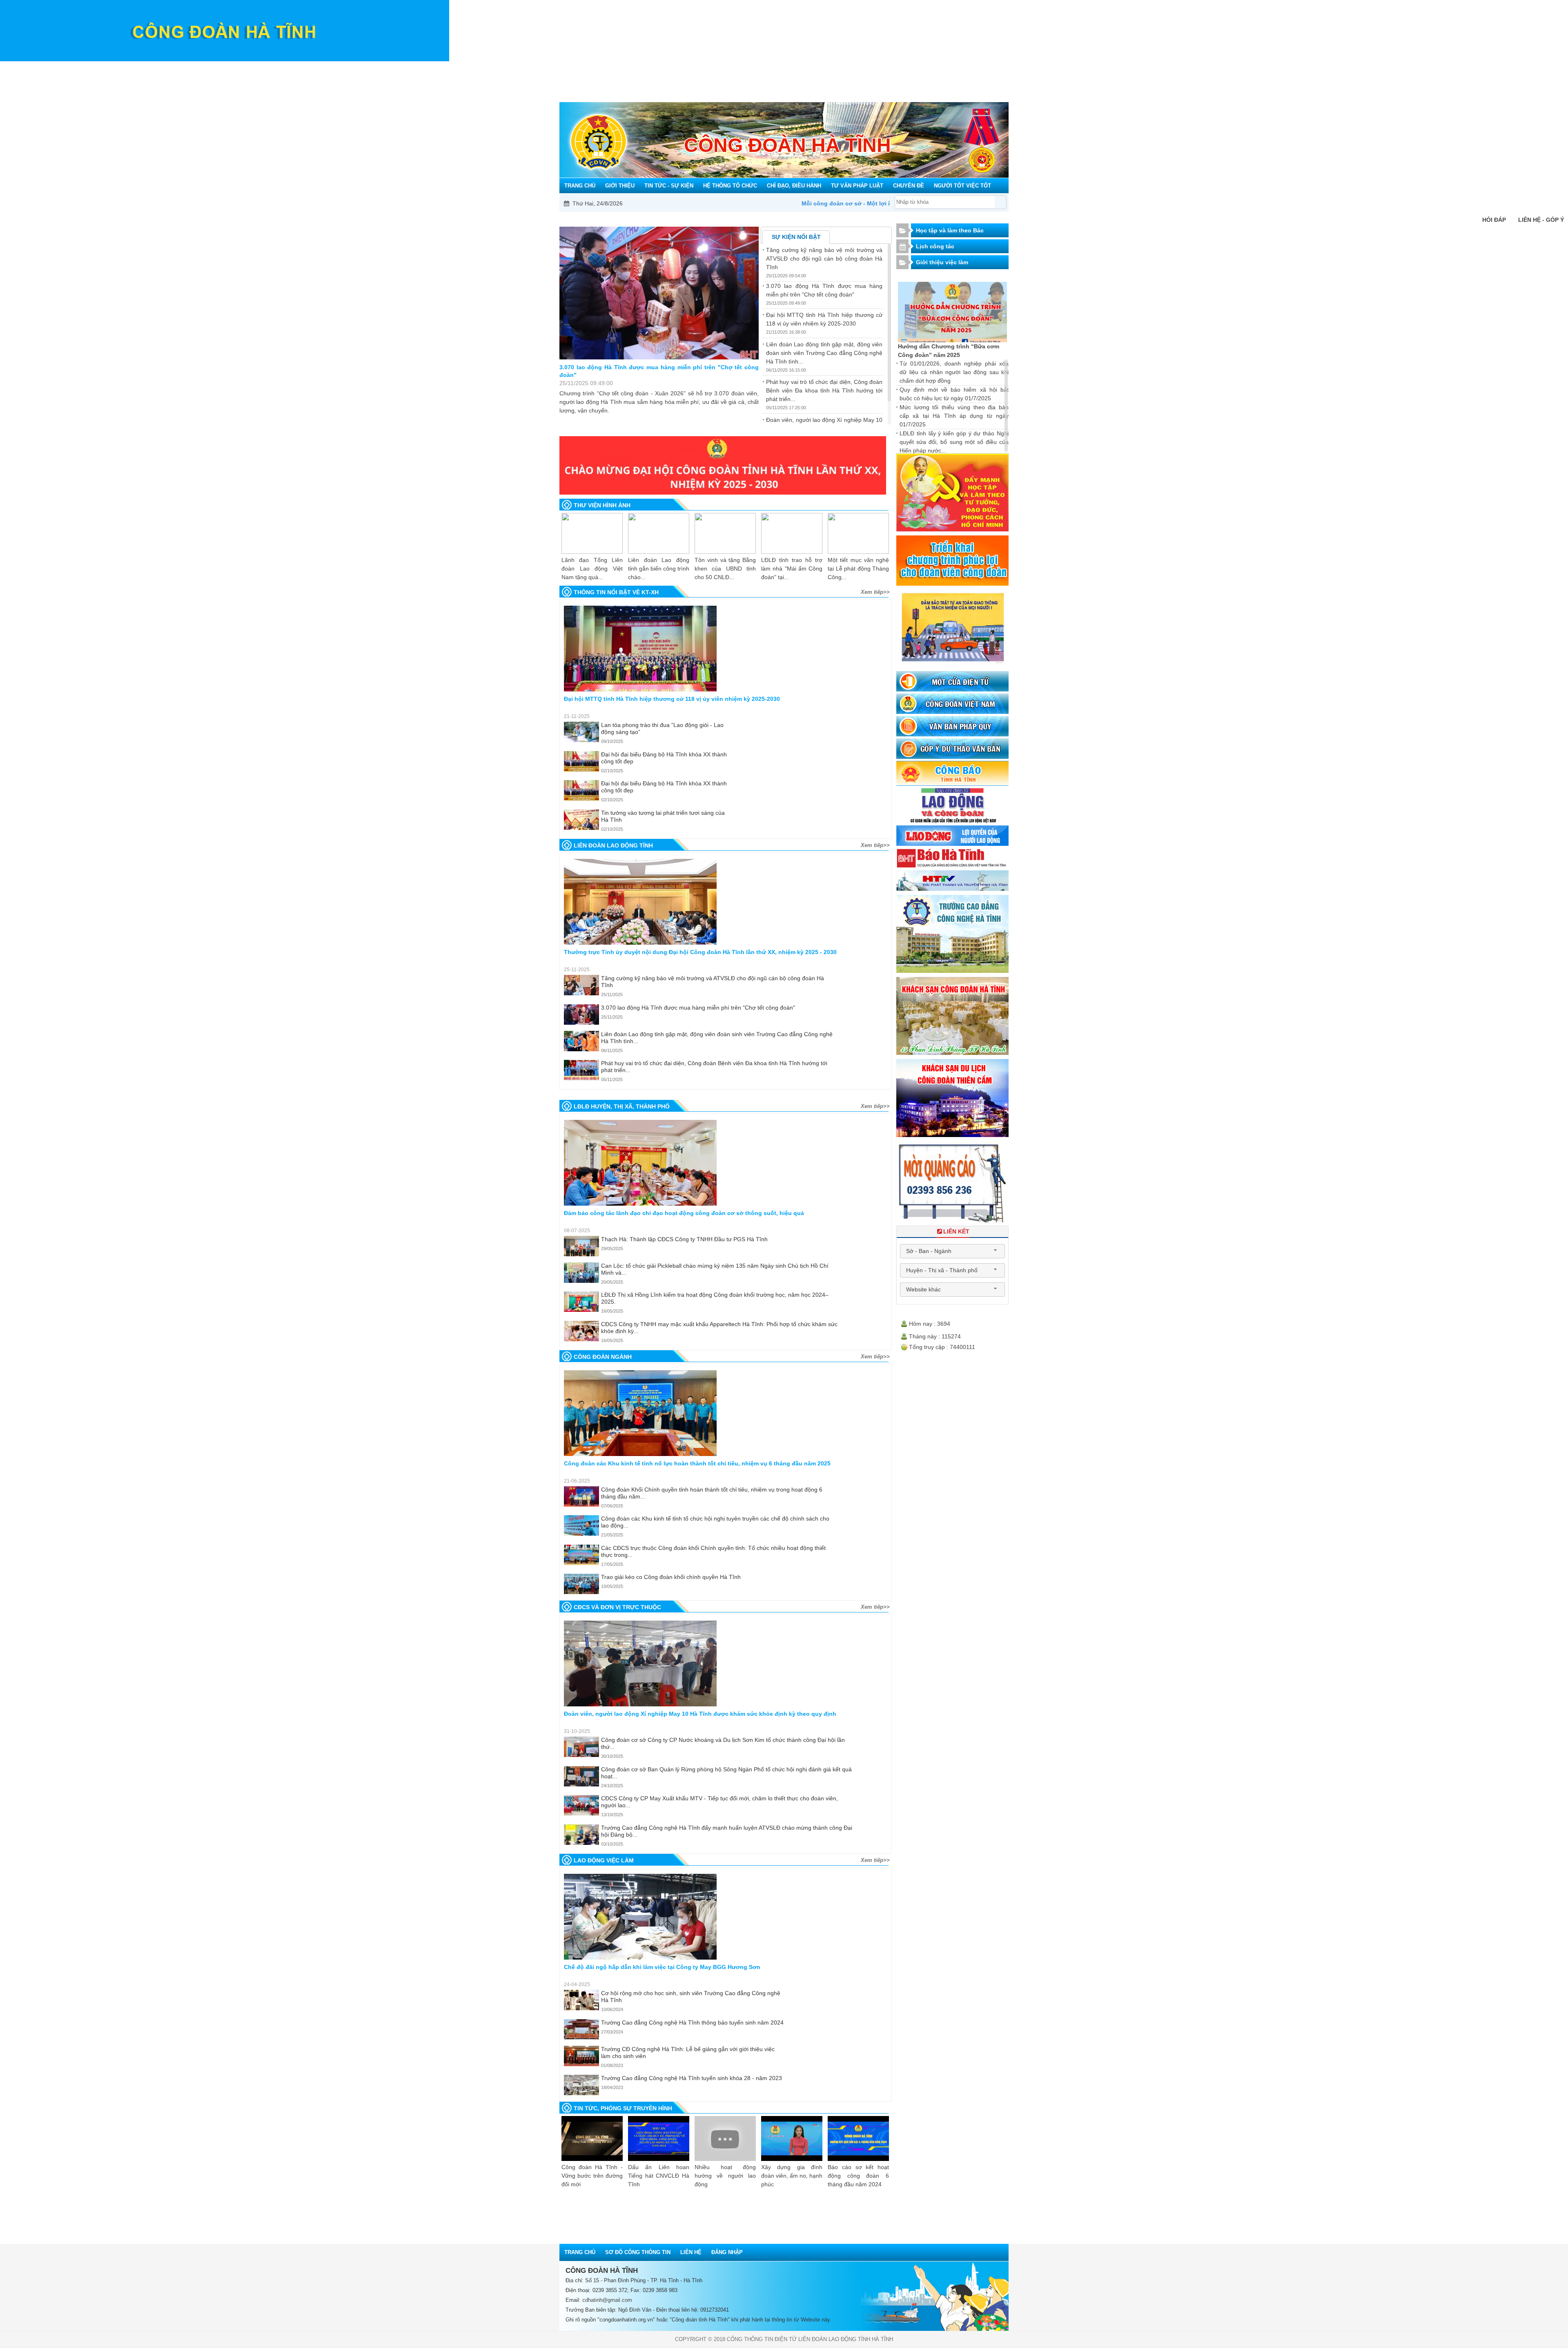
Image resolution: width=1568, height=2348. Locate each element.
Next (873, 1090)
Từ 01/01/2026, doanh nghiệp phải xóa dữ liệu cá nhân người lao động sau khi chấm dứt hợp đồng (954, 372)
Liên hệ (691, 2252)
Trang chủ (566, 67)
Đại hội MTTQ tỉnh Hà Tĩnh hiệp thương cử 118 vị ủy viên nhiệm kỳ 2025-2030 (659, 371)
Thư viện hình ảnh (602, 505)
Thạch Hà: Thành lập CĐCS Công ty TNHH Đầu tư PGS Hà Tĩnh (684, 1239)
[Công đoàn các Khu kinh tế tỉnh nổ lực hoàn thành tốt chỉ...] (640, 1413)
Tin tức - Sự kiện (647, 67)
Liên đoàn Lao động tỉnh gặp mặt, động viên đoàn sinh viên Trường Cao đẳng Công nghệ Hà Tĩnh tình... (824, 353)
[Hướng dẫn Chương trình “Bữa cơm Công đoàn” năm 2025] (953, 312)
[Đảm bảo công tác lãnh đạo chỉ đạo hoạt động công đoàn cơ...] (640, 1163)
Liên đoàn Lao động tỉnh (613, 845)
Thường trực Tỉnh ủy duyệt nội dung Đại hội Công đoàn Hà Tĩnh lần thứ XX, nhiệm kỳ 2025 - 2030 (700, 952)
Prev (578, 1090)
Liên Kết (956, 1231)
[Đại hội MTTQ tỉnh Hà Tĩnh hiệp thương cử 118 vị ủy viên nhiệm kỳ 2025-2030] (659, 293)
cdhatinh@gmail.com (607, 2300)
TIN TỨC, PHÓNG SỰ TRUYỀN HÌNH (623, 2108)
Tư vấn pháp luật (854, 67)
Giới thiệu (594, 67)
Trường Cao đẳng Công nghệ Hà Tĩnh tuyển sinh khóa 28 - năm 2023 (692, 2078)
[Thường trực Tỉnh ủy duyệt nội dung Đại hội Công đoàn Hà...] (640, 902)
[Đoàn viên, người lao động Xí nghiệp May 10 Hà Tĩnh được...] (640, 1663)
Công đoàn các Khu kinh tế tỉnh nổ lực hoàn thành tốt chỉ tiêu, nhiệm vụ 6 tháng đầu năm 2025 (697, 1463)
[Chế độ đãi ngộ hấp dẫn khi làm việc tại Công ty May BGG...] (640, 1917)
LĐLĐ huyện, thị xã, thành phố (622, 1106)
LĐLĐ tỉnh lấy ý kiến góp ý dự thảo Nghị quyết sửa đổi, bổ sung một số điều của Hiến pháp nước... (954, 442)
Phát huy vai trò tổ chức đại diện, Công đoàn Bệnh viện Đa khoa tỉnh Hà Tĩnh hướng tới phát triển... (824, 390)
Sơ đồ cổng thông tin (638, 2252)
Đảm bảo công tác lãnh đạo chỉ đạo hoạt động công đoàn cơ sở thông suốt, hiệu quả (684, 1213)
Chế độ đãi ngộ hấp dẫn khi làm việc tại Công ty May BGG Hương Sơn (662, 1967)
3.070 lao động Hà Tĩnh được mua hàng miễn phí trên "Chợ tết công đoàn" (698, 1008)
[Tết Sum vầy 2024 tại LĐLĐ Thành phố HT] (858, 533)
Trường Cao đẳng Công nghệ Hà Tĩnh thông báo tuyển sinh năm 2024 (692, 2022)
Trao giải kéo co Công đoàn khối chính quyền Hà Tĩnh (671, 1577)
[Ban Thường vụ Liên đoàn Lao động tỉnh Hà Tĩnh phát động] (725, 533)
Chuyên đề (910, 67)
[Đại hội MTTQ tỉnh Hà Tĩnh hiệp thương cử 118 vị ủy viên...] (640, 649)
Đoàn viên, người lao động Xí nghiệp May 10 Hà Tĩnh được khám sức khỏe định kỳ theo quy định (700, 1714)
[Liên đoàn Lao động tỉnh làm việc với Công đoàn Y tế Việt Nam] (792, 533)
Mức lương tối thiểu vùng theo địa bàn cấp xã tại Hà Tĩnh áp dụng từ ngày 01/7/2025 (954, 416)
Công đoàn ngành (603, 1357)
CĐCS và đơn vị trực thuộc (617, 1607)
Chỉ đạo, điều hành (784, 67)
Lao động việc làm (604, 1860)
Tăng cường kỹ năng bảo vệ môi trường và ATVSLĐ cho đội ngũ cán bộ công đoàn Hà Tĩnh (824, 259)
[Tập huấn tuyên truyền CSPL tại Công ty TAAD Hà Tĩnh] (592, 533)
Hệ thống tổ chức (713, 67)
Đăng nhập (727, 2252)
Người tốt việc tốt (968, 67)
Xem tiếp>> (875, 592)
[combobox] (952, 1251)
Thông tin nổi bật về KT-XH (616, 592)
